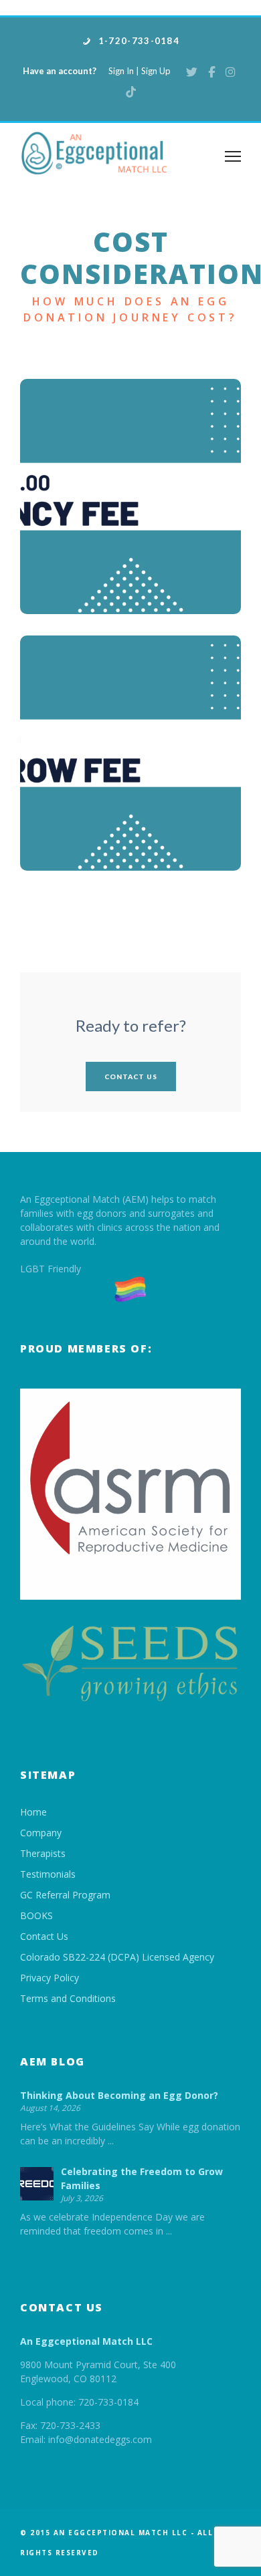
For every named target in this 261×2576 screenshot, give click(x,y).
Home (33, 1812)
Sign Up (156, 71)
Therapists (43, 1853)
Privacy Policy (50, 1978)
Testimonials (48, 1874)
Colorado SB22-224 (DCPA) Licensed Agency (117, 1957)
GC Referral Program (65, 1895)
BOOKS (36, 1915)
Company (41, 1833)
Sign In (121, 71)
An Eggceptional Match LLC (86, 2341)
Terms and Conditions (68, 1998)
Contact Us (131, 1077)
